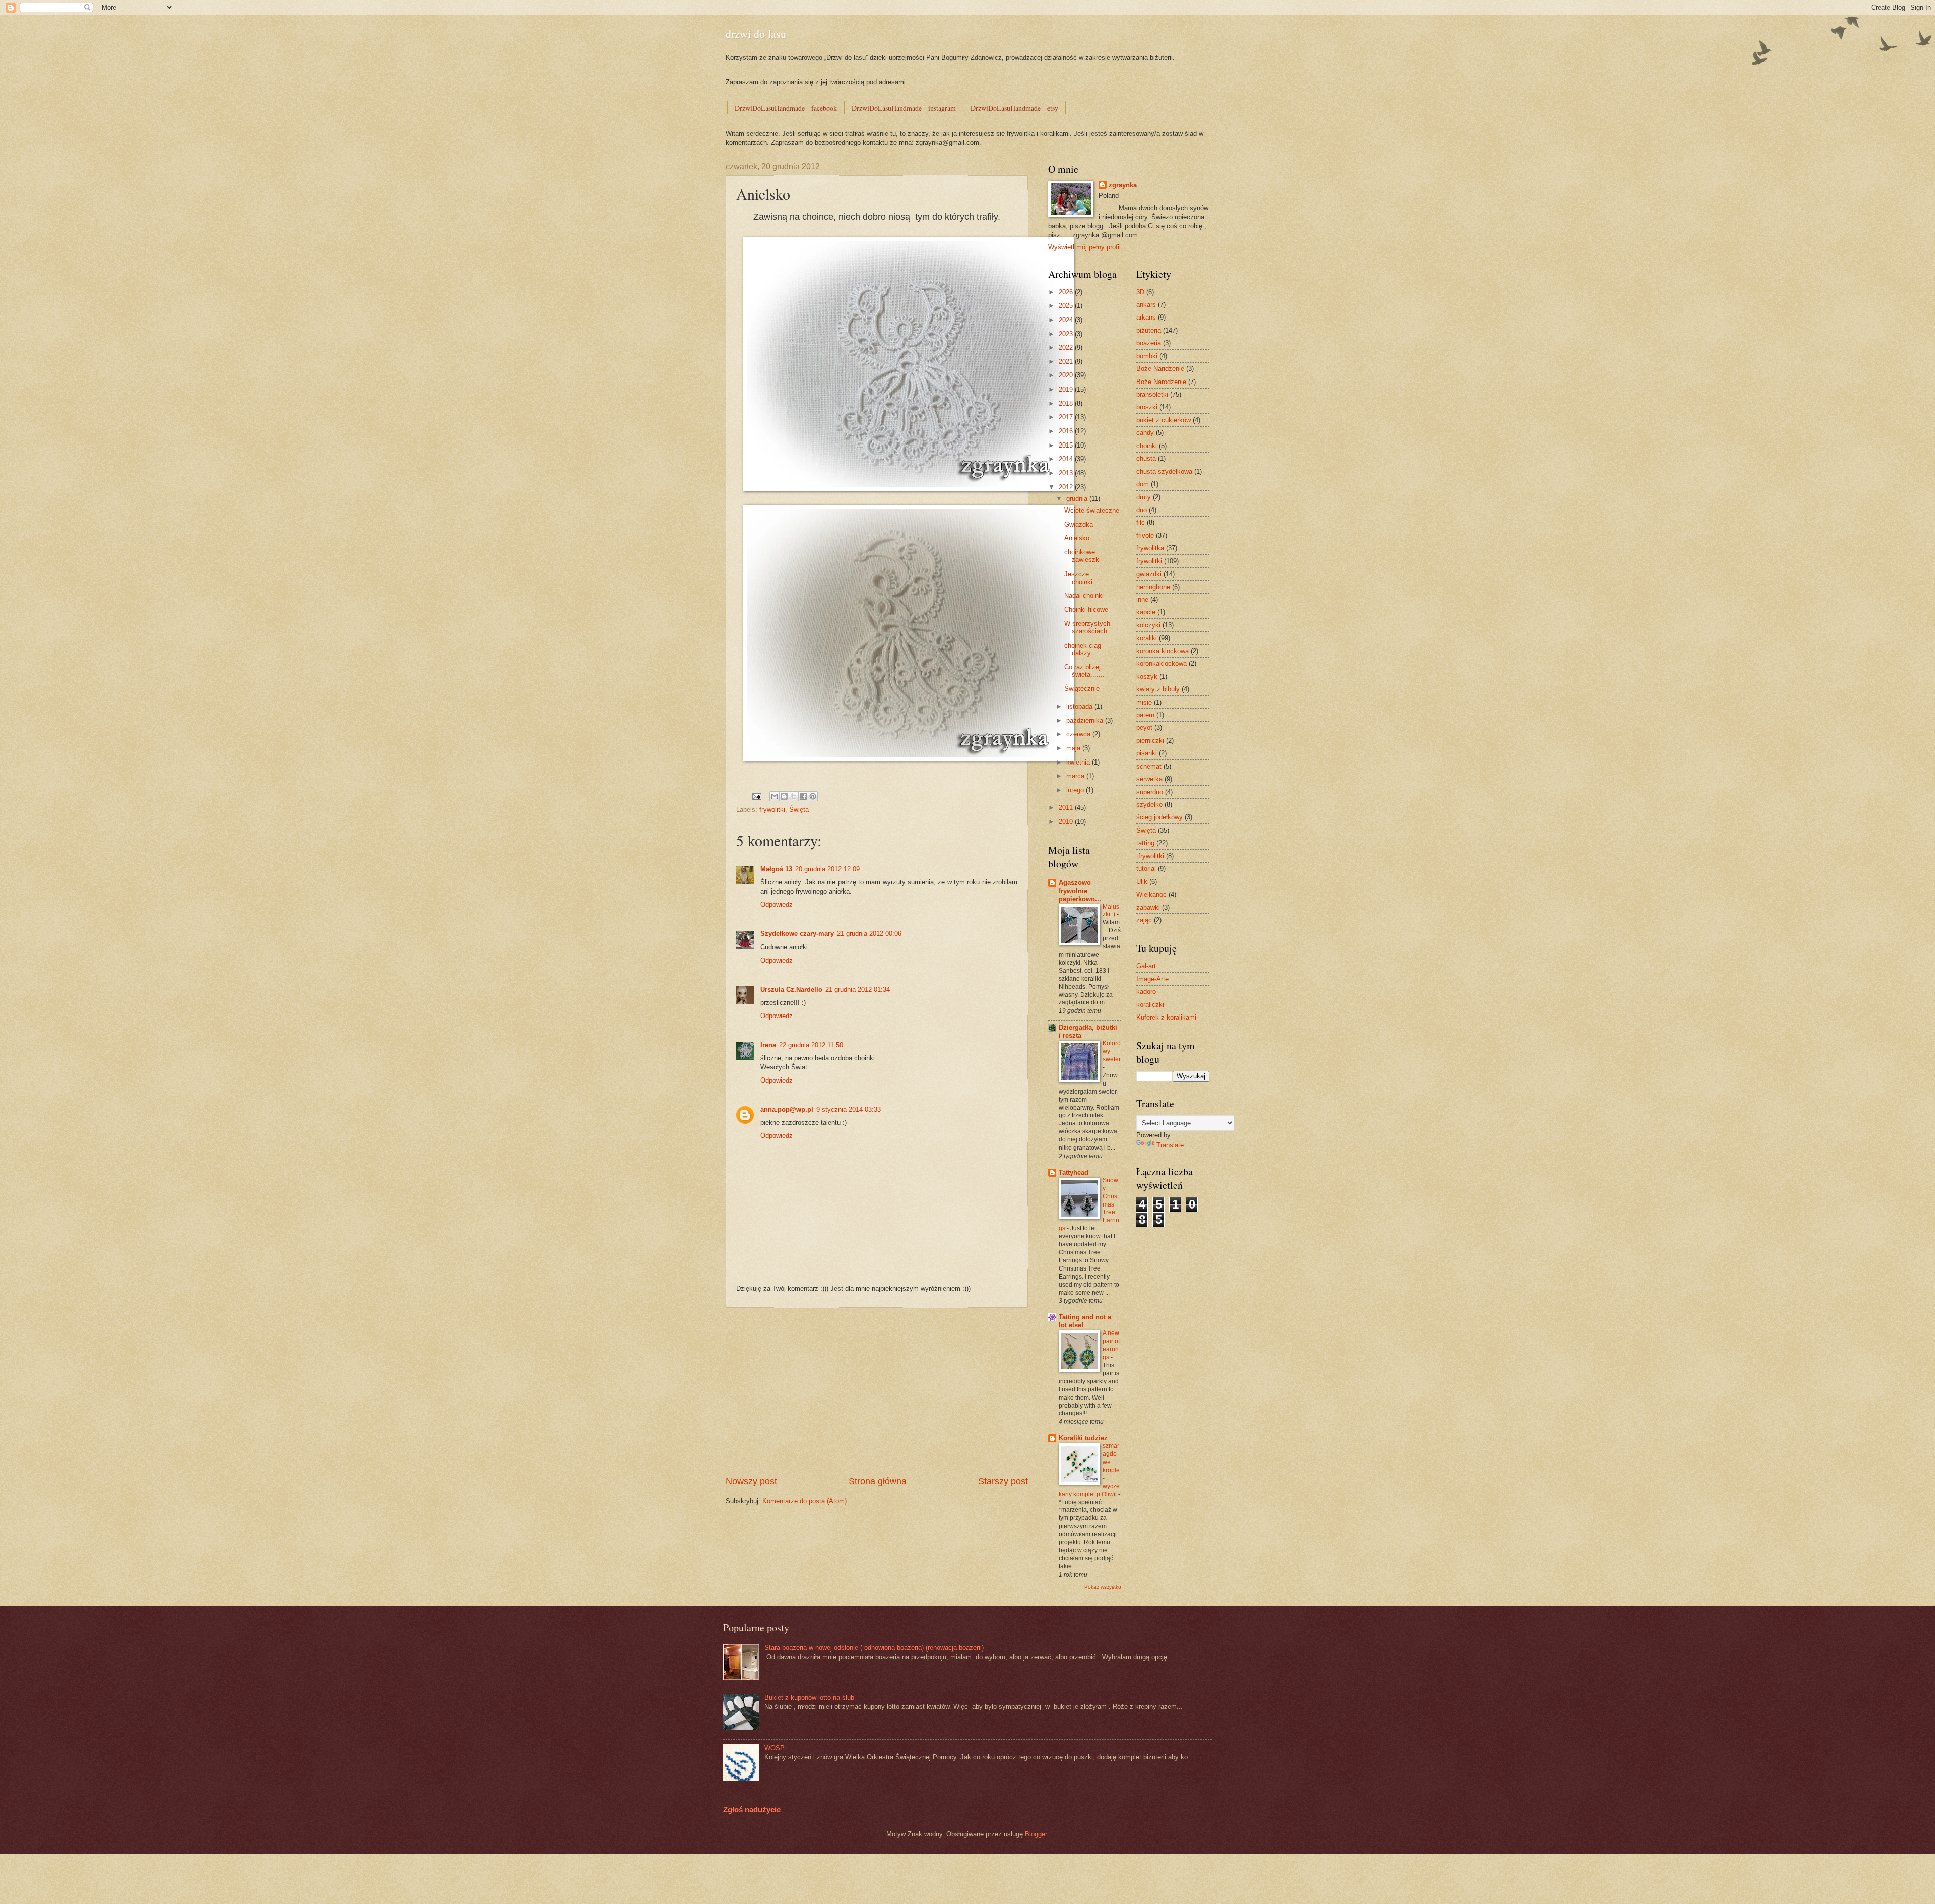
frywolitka (1150, 548)
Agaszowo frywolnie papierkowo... (1080, 891)
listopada (1080, 706)
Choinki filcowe (1086, 610)
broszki (1147, 407)
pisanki (1147, 753)
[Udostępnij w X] (794, 796)
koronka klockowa (1163, 651)
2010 (1067, 822)
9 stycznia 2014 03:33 (849, 1109)
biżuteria (1149, 330)
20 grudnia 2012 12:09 (827, 869)
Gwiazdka (1079, 524)
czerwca (1079, 734)
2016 (1067, 431)
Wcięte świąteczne (1092, 510)
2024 (1067, 320)
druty (1144, 497)
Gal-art (1146, 966)
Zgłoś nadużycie (752, 1810)
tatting (1145, 843)
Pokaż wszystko (1103, 1587)
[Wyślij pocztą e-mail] (775, 796)
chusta (1146, 458)
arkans (1146, 317)
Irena (768, 1045)
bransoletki (1152, 394)
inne (1142, 599)
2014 (1067, 459)
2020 (1067, 375)
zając (1144, 920)
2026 (1067, 292)
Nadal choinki (1084, 595)
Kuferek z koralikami (1166, 1017)
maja (1074, 748)
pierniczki (1150, 741)
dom (1143, 484)
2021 (1067, 362)
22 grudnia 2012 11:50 (811, 1045)
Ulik (1142, 882)
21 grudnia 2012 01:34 (858, 990)
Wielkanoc (1151, 894)
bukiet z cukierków (1164, 420)
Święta (799, 810)
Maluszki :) (1111, 911)
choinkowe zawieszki (1082, 556)
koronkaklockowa (1162, 663)
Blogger (1036, 1834)
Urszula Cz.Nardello (791, 990)
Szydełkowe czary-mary (797, 934)
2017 (1067, 417)
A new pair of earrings (1111, 1345)
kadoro (1146, 992)
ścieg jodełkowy (1159, 817)
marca (1076, 776)
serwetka (1149, 779)
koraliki (1147, 638)
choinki (1147, 446)
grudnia (1078, 499)
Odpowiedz (777, 904)
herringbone (1153, 587)
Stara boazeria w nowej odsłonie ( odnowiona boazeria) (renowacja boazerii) (874, 1648)
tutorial (1146, 869)
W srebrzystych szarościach (1087, 627)
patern (1145, 715)
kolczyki (1148, 625)
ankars (1146, 305)
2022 (1067, 347)
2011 (1067, 808)
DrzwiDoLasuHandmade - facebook (786, 108)
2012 (1067, 487)
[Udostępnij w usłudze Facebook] (803, 796)
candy (1145, 433)
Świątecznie (1082, 689)
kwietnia (1079, 762)
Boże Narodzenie (1161, 382)
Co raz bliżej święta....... (1084, 671)
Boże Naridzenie (1160, 369)
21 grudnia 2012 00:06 (869, 934)
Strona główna (878, 1481)
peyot (1144, 727)
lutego (1076, 790)
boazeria (1149, 343)
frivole (1145, 535)
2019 (1067, 389)
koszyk (1147, 677)
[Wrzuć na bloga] (784, 796)
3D (1140, 292)
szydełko (1149, 805)
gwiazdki (1149, 574)
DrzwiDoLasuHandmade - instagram (904, 108)
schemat (1149, 766)
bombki (1147, 356)
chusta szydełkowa (1164, 471)
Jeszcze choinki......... (1087, 578)
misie (1144, 702)
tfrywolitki (1150, 856)
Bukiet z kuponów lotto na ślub (809, 1698)
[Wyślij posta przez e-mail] (756, 796)
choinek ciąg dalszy (1083, 649)
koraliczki (1150, 1005)
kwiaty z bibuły (1158, 689)
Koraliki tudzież (1083, 1438)
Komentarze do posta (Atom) (804, 1501)
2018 (1067, 403)
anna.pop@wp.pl (787, 1109)
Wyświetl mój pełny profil (1084, 247)
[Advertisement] (877, 1391)
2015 (1067, 445)
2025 (1067, 306)
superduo (1150, 792)
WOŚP (775, 1748)
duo (1142, 510)
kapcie (1146, 612)
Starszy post (1003, 1481)
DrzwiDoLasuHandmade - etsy (1014, 108)
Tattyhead (1074, 1172)
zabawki (1148, 907)
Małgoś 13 (776, 869)
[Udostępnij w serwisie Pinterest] (813, 796)
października (1086, 720)
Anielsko (1077, 538)
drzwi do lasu (756, 34)
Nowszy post (751, 1481)
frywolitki (772, 810)
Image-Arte (1152, 979)
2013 (1067, 473)
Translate (1170, 1145)
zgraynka (1123, 185)
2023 (1067, 334)
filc (1141, 522)
